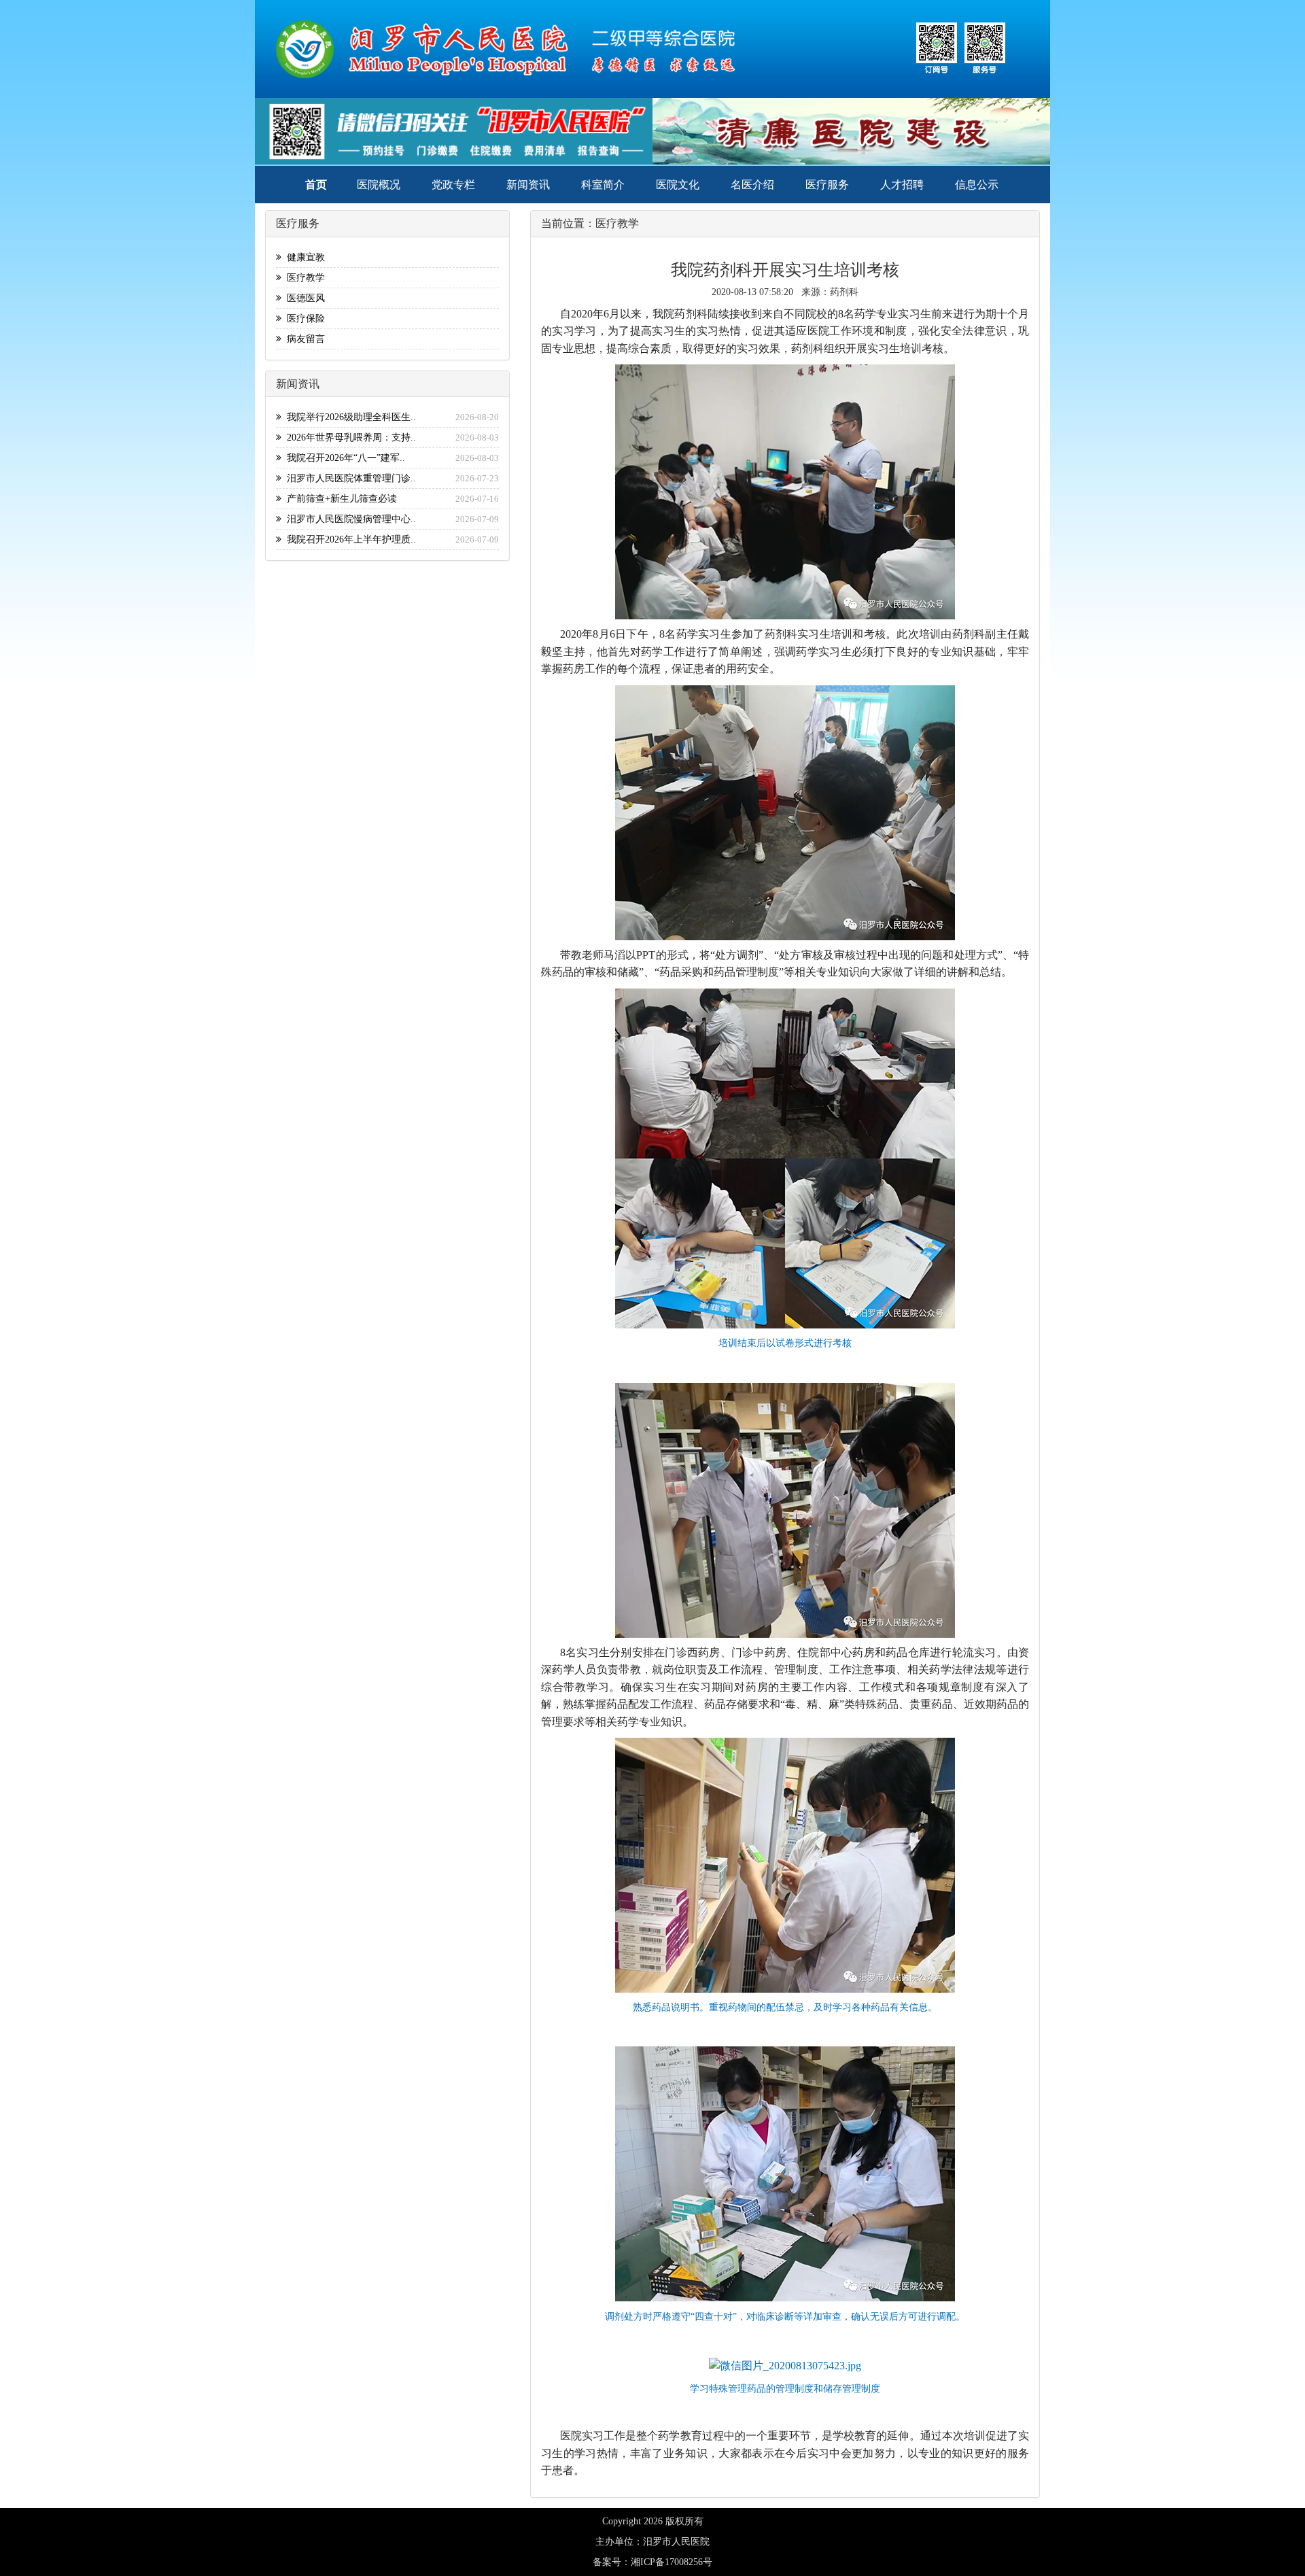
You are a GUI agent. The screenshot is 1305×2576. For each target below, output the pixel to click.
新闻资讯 (528, 185)
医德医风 (303, 298)
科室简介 (603, 185)
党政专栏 (453, 185)
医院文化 (678, 185)
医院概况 (379, 185)
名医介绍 (752, 185)
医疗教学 (303, 278)
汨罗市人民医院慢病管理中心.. (349, 519)
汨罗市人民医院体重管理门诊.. (349, 478)
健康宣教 (303, 257)
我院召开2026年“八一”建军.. (343, 458)
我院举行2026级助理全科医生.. (349, 417)
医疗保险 (303, 319)
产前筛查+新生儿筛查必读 (339, 499)
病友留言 (303, 339)
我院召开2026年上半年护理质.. (349, 539)
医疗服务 (827, 185)
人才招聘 (902, 185)
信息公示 (977, 185)
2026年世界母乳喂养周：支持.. (349, 437)
